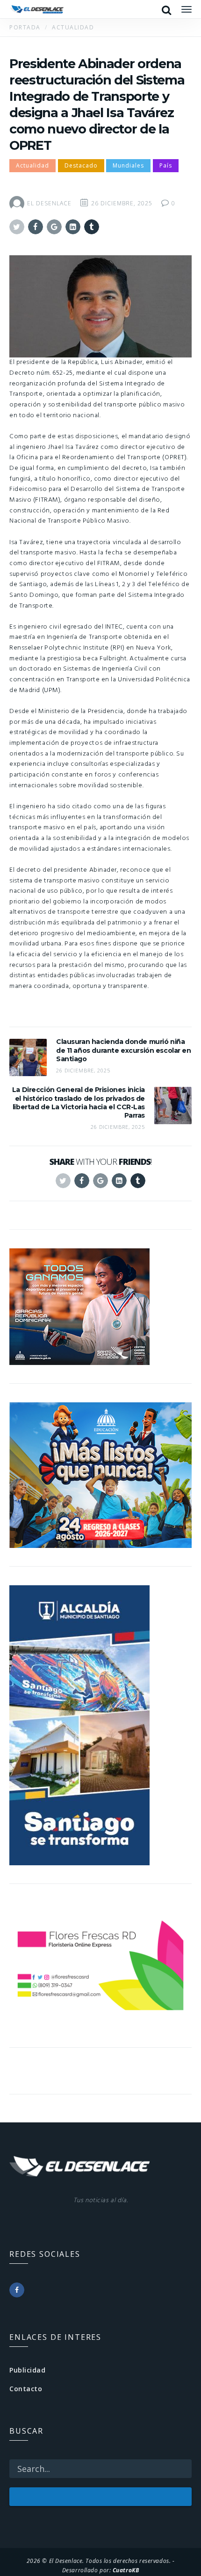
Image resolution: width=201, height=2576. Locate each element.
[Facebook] (17, 2290)
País (166, 165)
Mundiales (128, 165)
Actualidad (32, 165)
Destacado (81, 165)
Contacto (26, 2389)
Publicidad (28, 2370)
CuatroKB (126, 2570)
